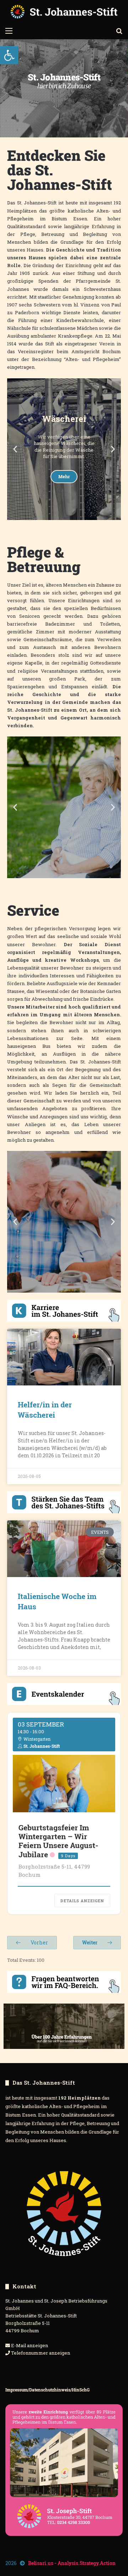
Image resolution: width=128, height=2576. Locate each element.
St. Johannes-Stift (42, 1746)
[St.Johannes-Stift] (64, 12)
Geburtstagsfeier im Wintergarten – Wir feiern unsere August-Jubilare (58, 1841)
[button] (9, 55)
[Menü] (9, 30)
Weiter (90, 1942)
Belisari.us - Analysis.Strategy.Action (72, 2563)
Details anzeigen (82, 1901)
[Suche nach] (119, 30)
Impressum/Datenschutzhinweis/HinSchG (47, 2390)
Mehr (64, 493)
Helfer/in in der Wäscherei (45, 1410)
